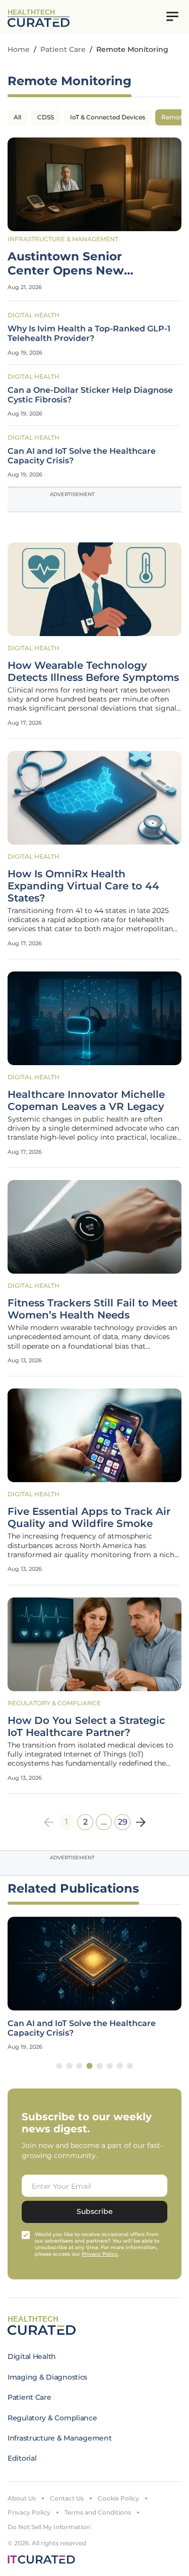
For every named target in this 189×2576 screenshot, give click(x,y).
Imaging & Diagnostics (47, 2377)
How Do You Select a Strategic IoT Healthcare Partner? (86, 1726)
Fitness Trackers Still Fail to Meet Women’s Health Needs (92, 1309)
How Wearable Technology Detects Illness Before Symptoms (93, 671)
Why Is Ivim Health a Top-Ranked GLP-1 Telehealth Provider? (89, 333)
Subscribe (95, 2211)
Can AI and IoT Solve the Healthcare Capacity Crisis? (82, 456)
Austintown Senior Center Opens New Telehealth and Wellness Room (83, 264)
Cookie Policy (118, 2498)
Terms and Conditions (98, 2512)
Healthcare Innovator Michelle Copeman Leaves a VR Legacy (86, 1100)
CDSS (46, 117)
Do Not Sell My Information (49, 2527)
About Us (22, 2498)
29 (123, 1822)
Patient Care (63, 49)
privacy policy (100, 2254)
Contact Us (67, 2498)
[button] (59, 2066)
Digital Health (34, 315)
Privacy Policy (29, 2512)
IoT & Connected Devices (108, 117)
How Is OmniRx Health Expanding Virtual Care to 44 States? (83, 886)
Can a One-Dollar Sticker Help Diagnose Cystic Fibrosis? (90, 395)
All (17, 117)
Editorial (22, 2458)
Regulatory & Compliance (54, 1703)
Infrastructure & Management (63, 239)
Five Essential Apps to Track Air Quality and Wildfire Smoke (89, 1517)
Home (19, 49)
